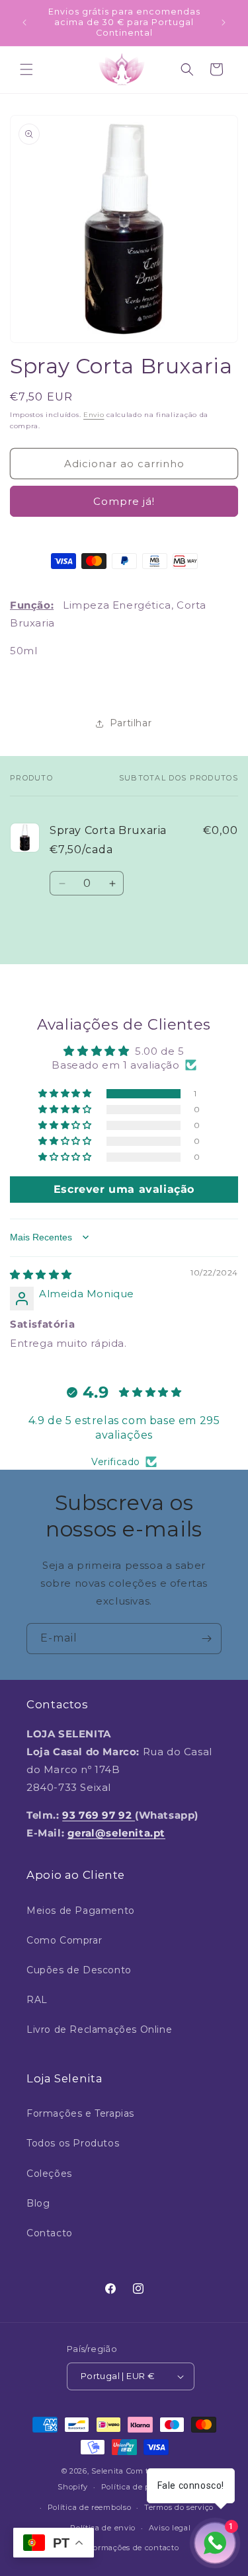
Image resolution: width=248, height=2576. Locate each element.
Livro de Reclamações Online (99, 2029)
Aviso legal (170, 2528)
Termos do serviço (179, 2507)
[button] (26, 69)
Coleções (49, 2174)
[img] (41, 1274)
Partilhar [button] (131, 723)
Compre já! (124, 501)
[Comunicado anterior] (24, 22)
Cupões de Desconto (79, 1970)
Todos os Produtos (73, 2143)
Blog (38, 2203)
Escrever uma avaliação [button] (124, 1189)
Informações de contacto (130, 2548)
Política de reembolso (90, 2507)
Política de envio (103, 2528)
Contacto (50, 2233)
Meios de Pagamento (81, 1911)
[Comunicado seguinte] (224, 22)
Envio (94, 415)
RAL (37, 2000)
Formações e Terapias (80, 2113)
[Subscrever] (206, 1639)
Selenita (108, 2471)
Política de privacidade (146, 2487)
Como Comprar (64, 1940)
